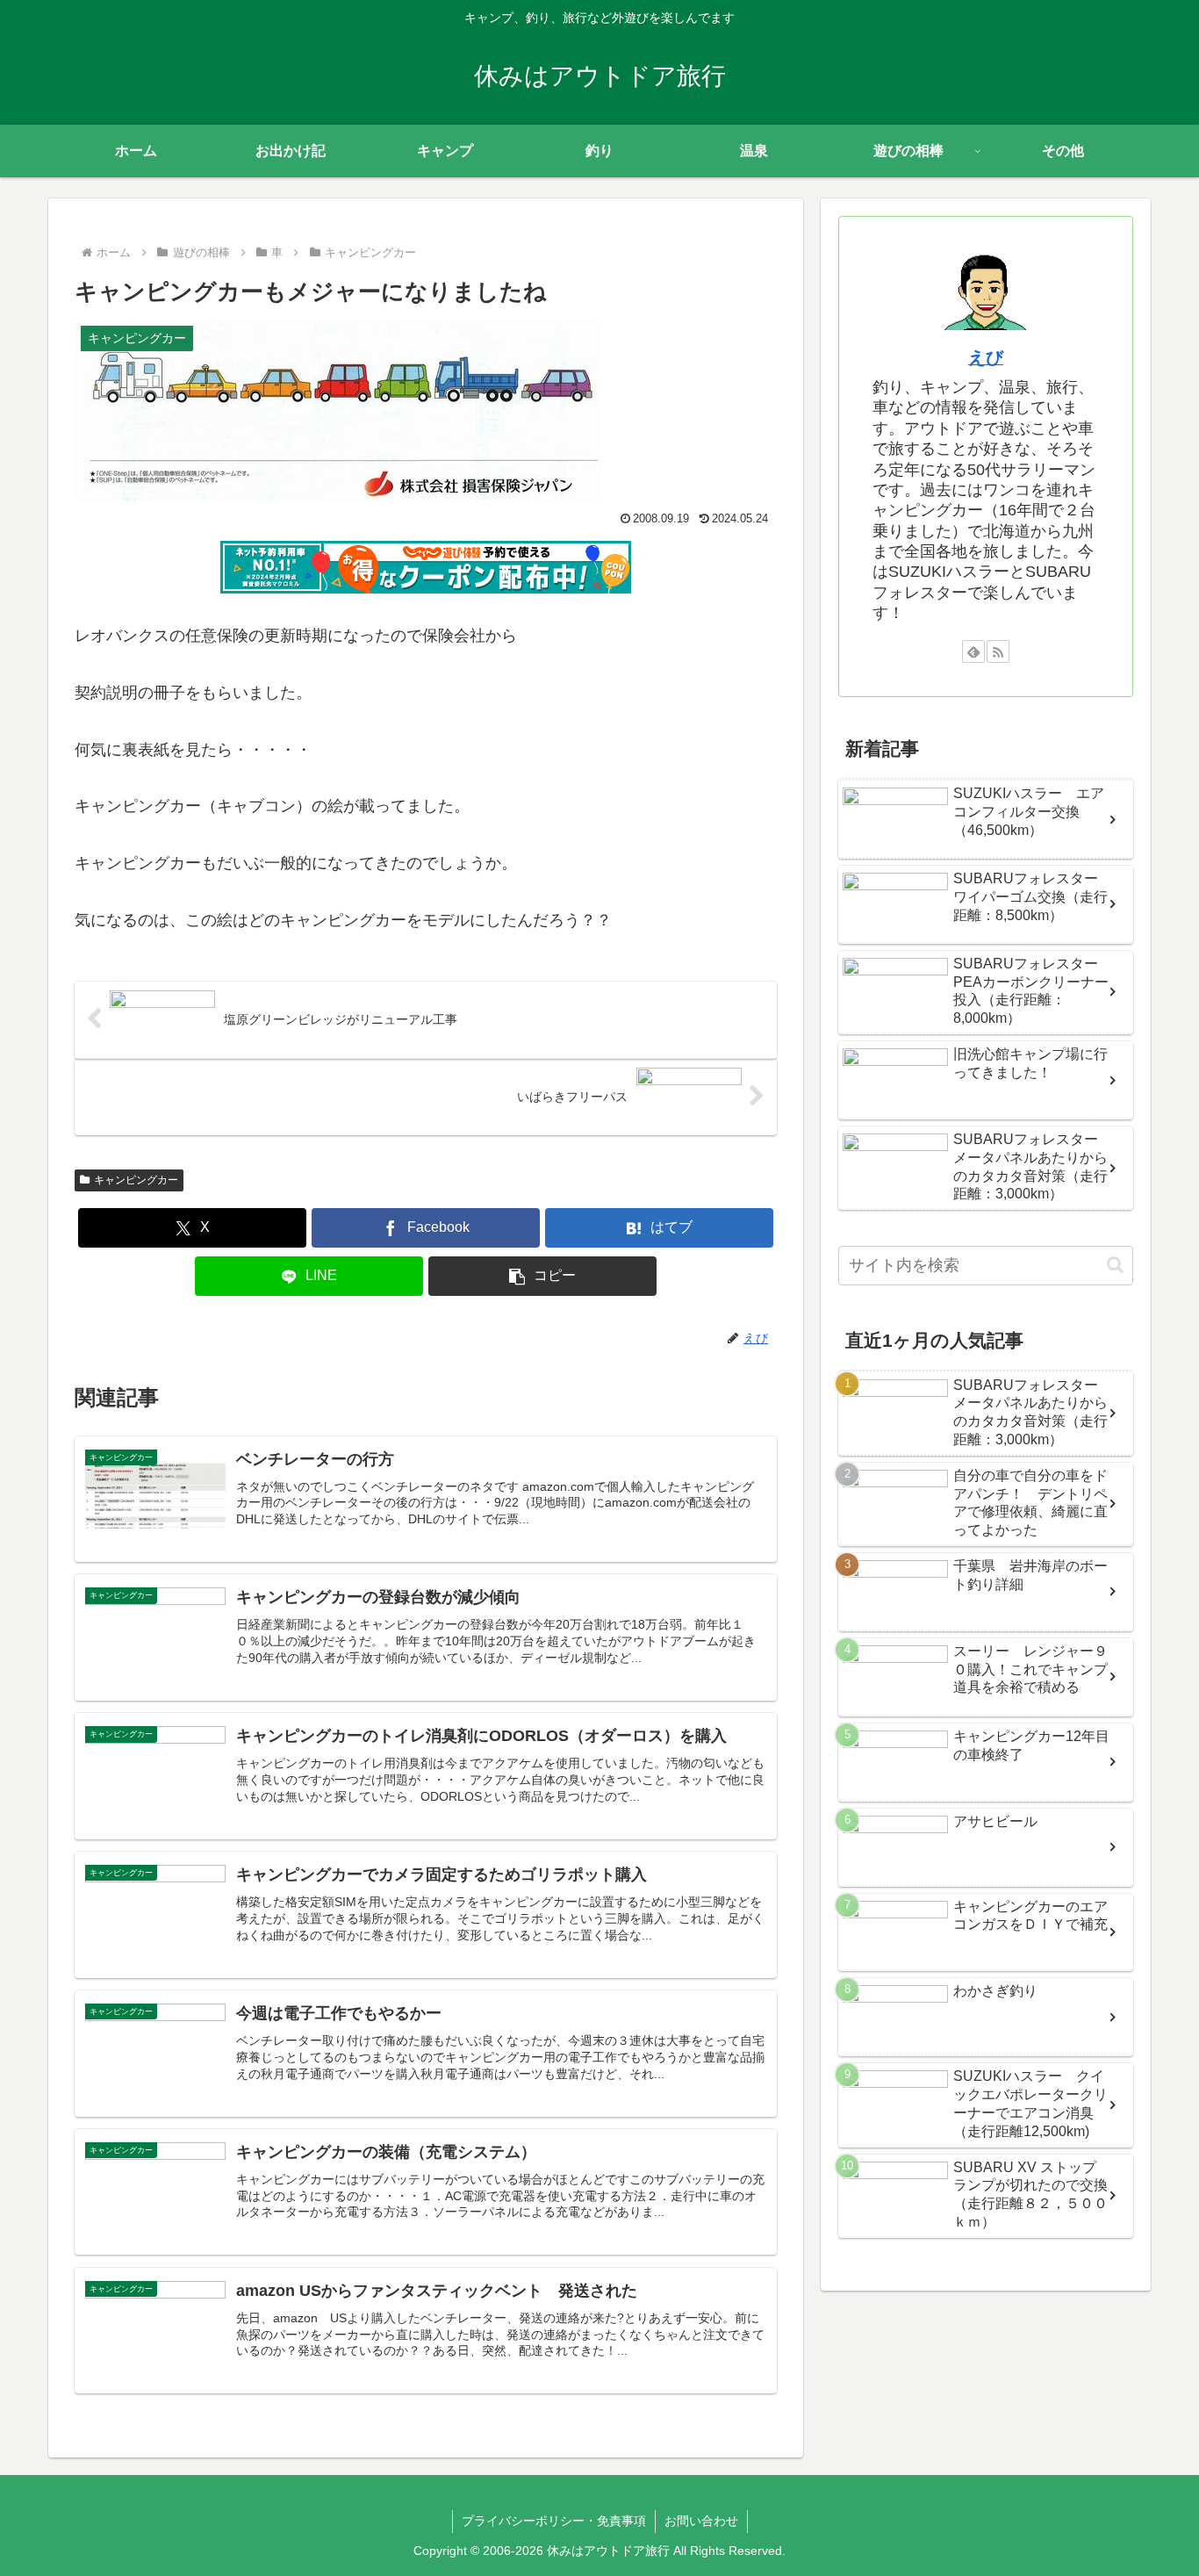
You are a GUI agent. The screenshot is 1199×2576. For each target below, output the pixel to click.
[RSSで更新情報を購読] (998, 651)
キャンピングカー (136, 1180)
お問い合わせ (701, 2521)
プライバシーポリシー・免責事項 (554, 2521)
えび (986, 357)
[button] (542, 1276)
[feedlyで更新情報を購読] (973, 651)
